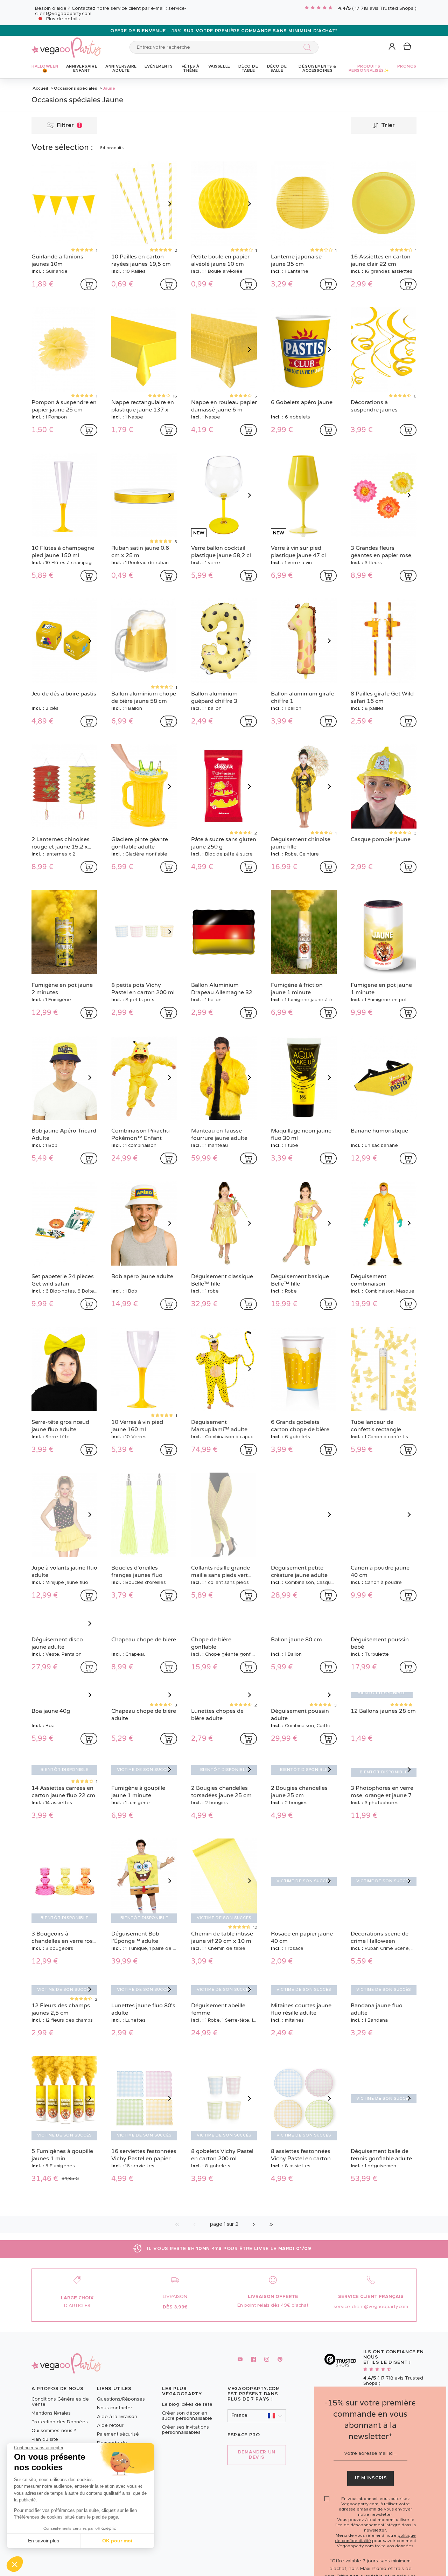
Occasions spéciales (76, 88)
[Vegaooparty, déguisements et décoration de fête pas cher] (66, 44)
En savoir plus (44, 2541)
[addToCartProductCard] (89, 284)
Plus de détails (63, 19)
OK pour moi (117, 2541)
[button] (15, 2564)
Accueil (40, 88)
